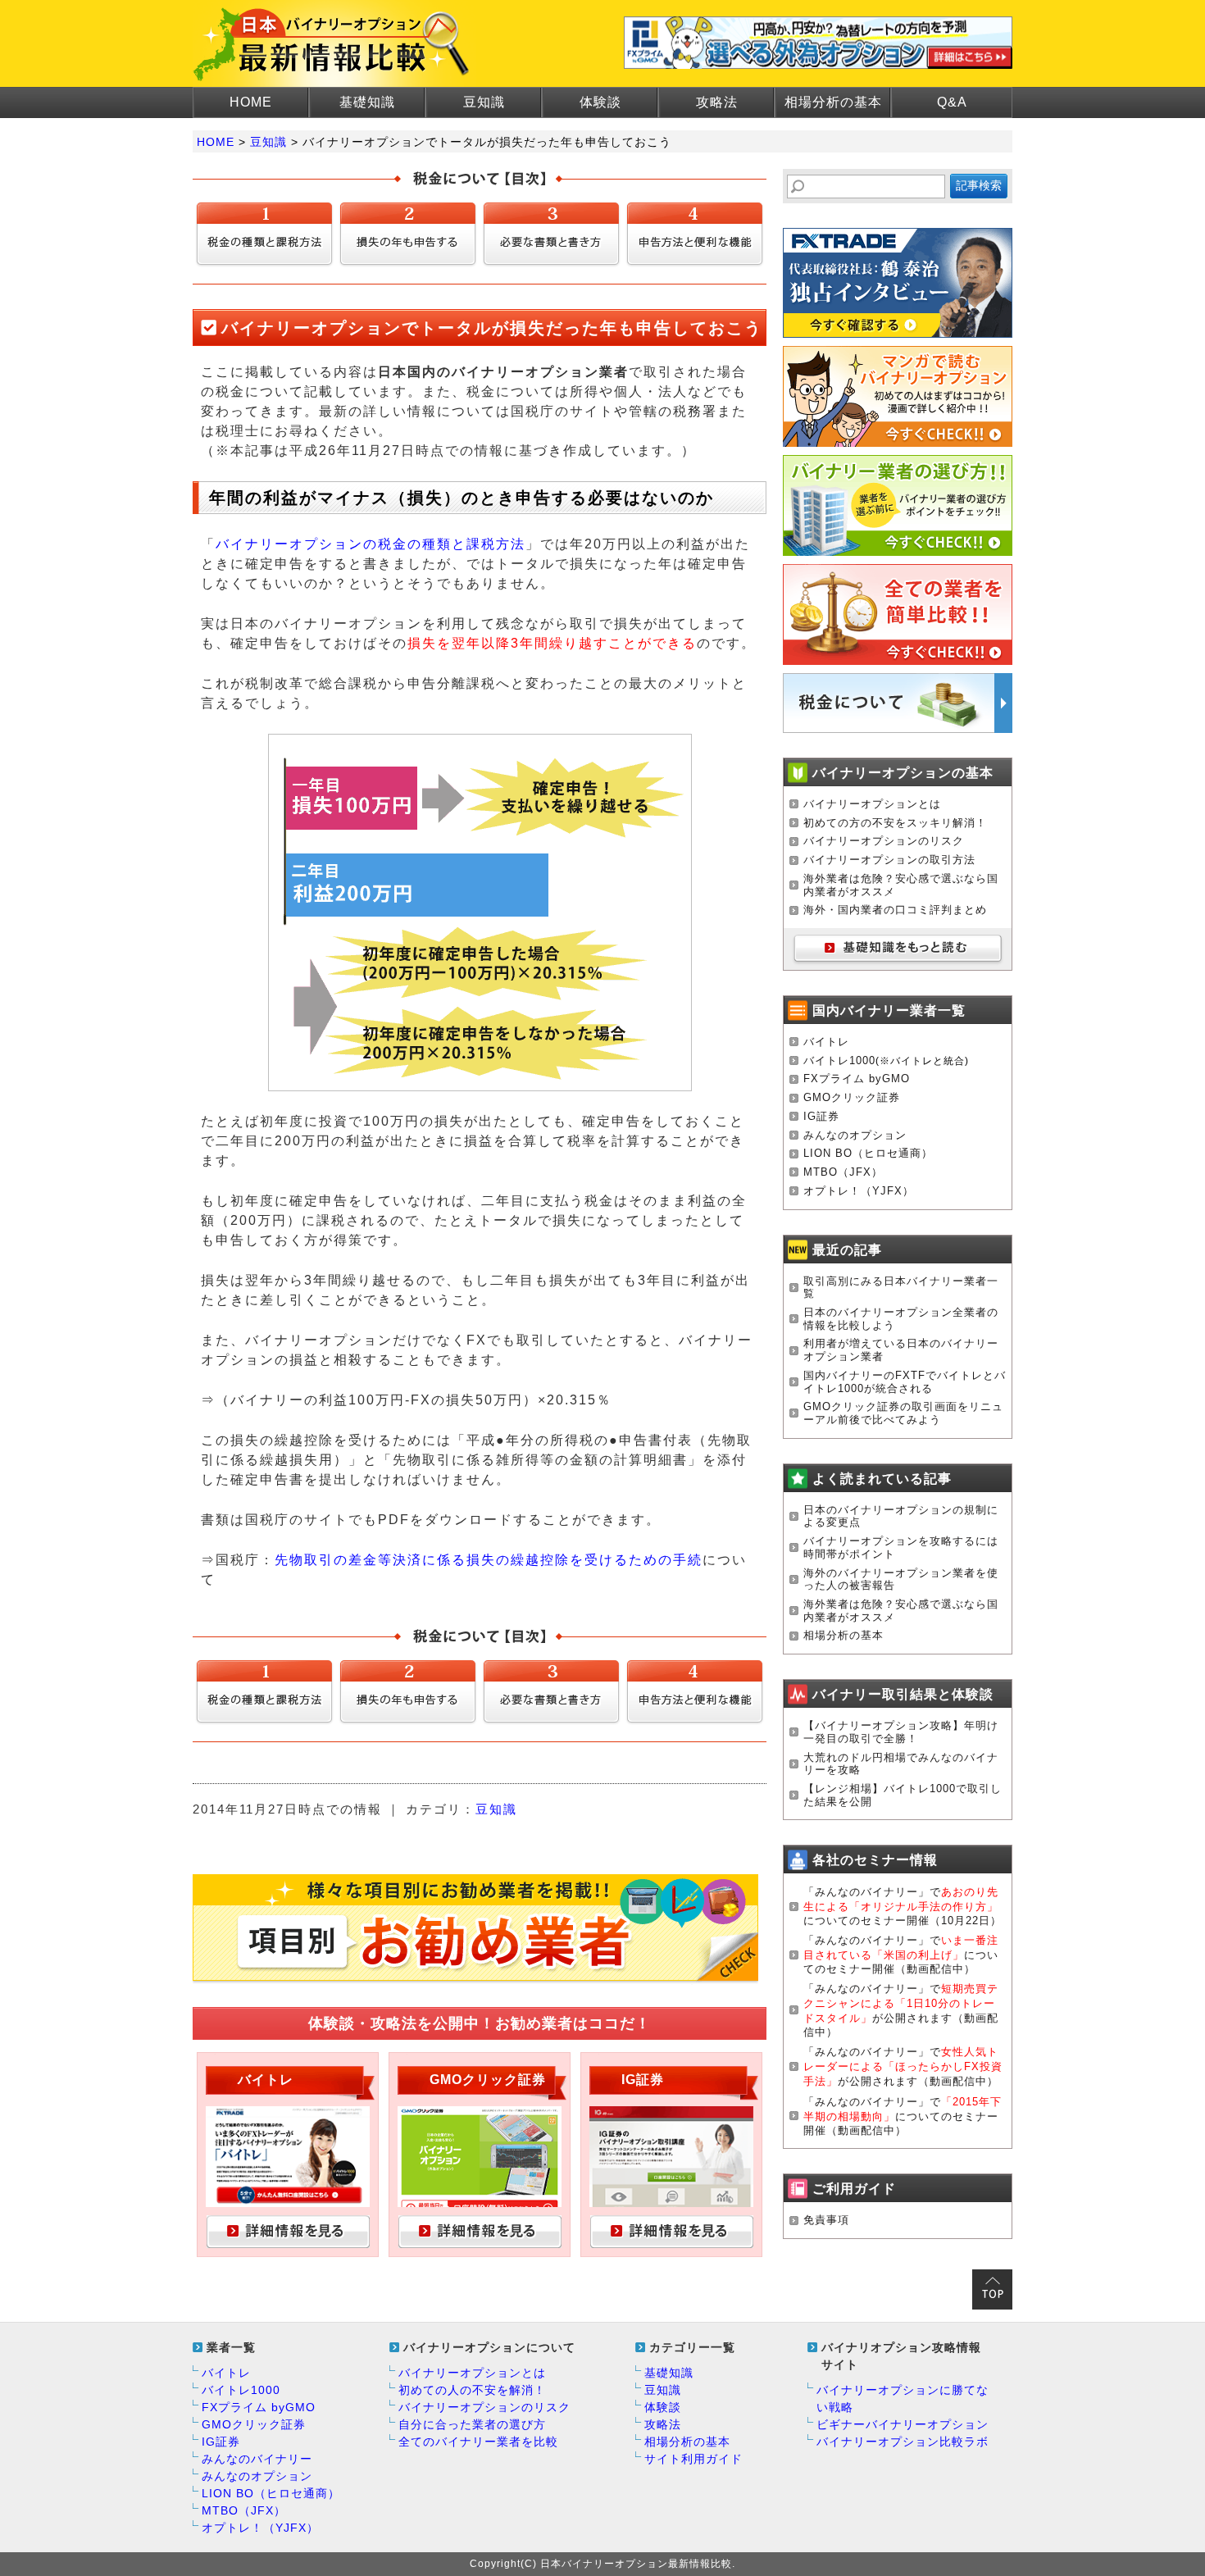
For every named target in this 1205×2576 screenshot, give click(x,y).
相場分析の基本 (833, 102)
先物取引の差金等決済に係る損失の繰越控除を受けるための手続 (489, 1560)
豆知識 (484, 102)
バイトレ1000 (839, 1060)
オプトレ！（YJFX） (859, 1191)
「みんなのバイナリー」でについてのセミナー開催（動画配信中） (901, 1955)
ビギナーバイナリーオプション (903, 2424)
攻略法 (717, 102)
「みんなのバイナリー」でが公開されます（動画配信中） (903, 2066)
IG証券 (821, 1116)
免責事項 (826, 2220)
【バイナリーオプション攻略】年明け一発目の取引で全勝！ (901, 1732)
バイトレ (826, 1042)
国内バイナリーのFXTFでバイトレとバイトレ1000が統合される (905, 1382)
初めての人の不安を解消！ (472, 2390)
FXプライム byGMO (857, 1079)
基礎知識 (367, 102)
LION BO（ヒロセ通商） (868, 1153)
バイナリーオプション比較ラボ (903, 2442)
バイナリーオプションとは (872, 804)
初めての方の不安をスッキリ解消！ (895, 823)
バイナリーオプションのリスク (884, 841)
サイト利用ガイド (693, 2459)
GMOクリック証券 (852, 1097)
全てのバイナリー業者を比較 (478, 2442)
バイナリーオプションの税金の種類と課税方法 (371, 544)
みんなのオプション (855, 1135)
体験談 (600, 102)
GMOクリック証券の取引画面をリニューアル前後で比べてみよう (903, 1413)
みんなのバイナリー (257, 2459)
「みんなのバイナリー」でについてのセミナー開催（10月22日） (903, 1906)
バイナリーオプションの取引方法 (889, 860)
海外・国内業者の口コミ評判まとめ (895, 910)
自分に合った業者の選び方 (472, 2424)
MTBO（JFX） (843, 1172)
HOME (251, 102)
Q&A (952, 102)
